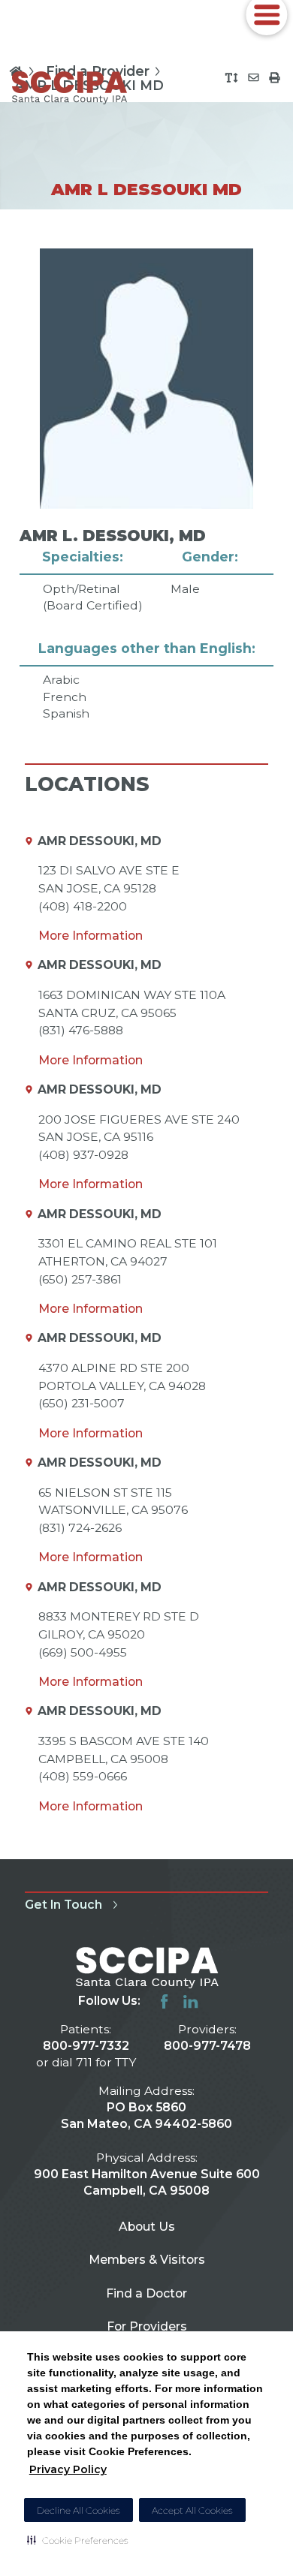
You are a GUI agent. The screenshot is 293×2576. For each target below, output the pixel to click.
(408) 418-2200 (83, 906)
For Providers (147, 2326)
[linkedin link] (190, 2001)
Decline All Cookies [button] (79, 2510)
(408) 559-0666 (83, 1776)
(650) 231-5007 (82, 1403)
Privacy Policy (68, 2469)
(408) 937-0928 (83, 1155)
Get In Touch (63, 1905)
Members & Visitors (147, 2260)
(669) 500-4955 (83, 1652)
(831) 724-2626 (80, 1528)
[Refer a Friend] (254, 78)
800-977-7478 (207, 2046)
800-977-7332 (86, 2046)
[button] (78, 2540)
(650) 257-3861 (80, 1279)
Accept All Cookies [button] (192, 2510)
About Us (147, 2227)
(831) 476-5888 (81, 1030)
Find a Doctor (146, 2293)
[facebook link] (164, 2001)
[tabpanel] (147, 485)
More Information (91, 936)
